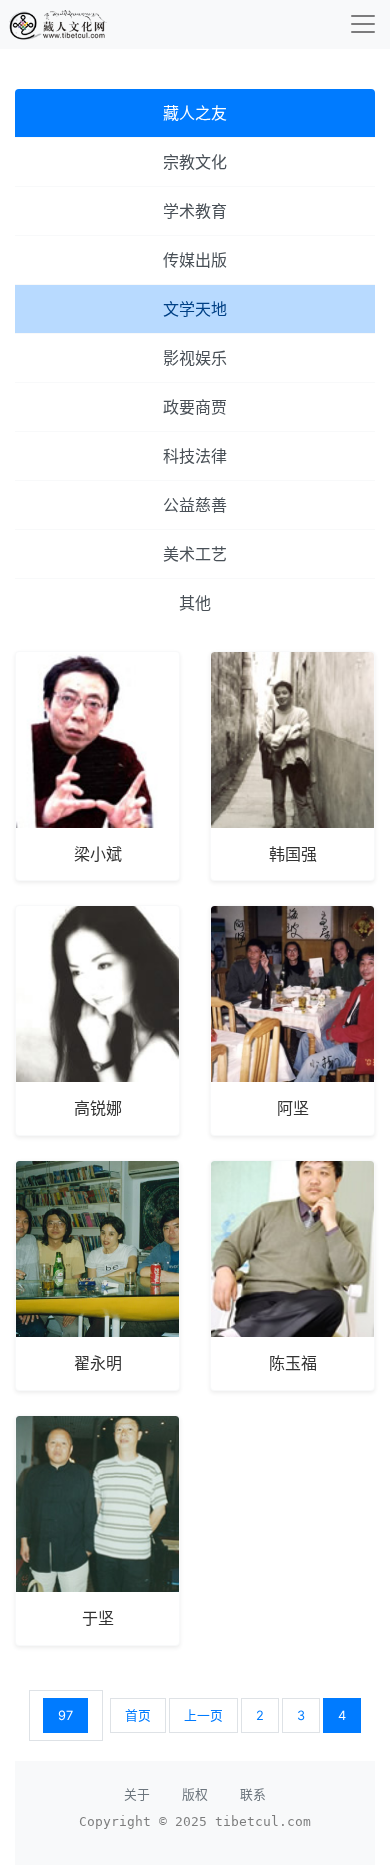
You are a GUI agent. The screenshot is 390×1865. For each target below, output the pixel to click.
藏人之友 (195, 113)
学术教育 (195, 211)
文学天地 (195, 309)
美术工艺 (195, 554)
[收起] (363, 24)
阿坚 (293, 1108)
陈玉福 (293, 1363)
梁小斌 (98, 854)
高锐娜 (98, 1108)
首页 (138, 1715)
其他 (195, 603)
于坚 (98, 1618)
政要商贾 (195, 407)
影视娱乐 (195, 358)
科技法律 (195, 456)
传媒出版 (195, 260)
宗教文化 (195, 162)
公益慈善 (195, 505)
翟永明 (98, 1363)
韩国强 (293, 854)
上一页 (203, 1715)
